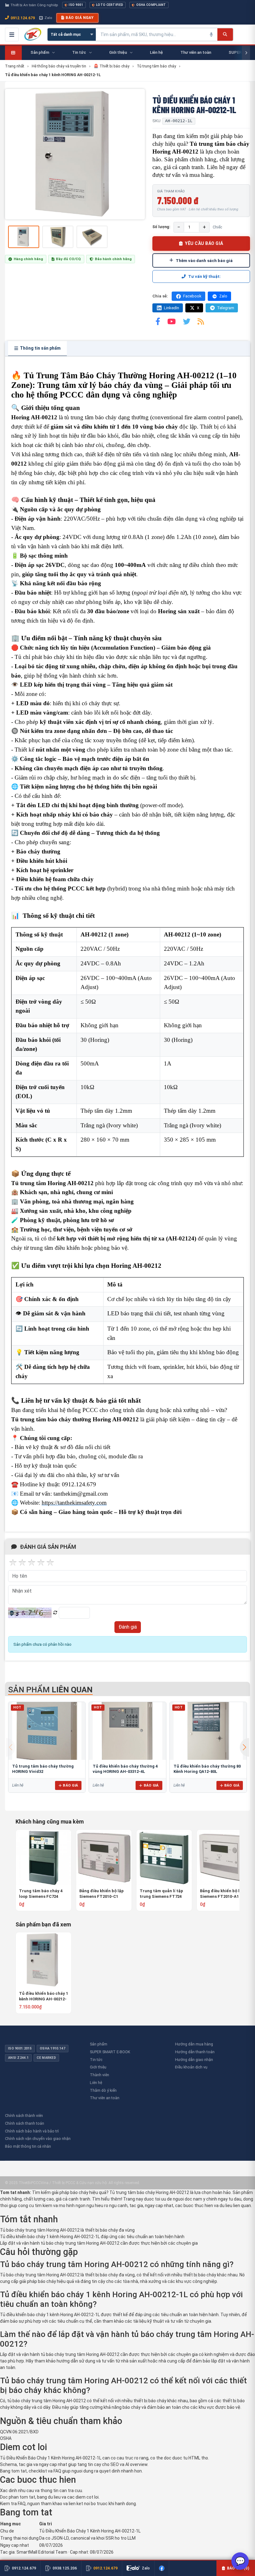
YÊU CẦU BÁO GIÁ (204, 243)
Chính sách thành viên (24, 2116)
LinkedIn (172, 308)
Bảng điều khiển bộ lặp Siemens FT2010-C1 (102, 1894)
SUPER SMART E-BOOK (110, 2052)
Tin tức (96, 2060)
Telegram (226, 308)
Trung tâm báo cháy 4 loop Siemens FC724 (41, 1894)
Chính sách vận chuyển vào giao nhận (38, 2139)
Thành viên (100, 2075)
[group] (75, 154)
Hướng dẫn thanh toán (195, 2052)
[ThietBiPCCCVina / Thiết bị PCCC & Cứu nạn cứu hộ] (33, 34)
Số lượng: (161, 227)
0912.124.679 (23, 18)
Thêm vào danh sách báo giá (204, 260)
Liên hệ (96, 2083)
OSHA (6, 2438)
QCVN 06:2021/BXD (19, 2432)
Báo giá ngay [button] (80, 18)
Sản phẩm (99, 2044)
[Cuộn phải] (246, 53)
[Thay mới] (55, 1613)
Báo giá (70, 1785)
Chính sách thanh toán (25, 2123)
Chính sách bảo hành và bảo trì (32, 2131)
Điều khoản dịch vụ (191, 2067)
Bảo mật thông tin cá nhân (28, 2146)
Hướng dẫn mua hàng (194, 2044)
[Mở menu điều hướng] (12, 34)
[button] (244, 1747)
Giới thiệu (98, 2067)
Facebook (192, 296)
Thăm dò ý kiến (103, 2090)
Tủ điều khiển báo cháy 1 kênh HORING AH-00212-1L (44, 1996)
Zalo (48, 18)
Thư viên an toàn (105, 2098)
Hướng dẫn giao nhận (194, 2060)
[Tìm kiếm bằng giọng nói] (211, 34)
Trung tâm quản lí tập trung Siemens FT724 (161, 1894)
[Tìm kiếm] (225, 34)
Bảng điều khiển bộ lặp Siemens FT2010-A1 (222, 1894)
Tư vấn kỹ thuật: (204, 276)
